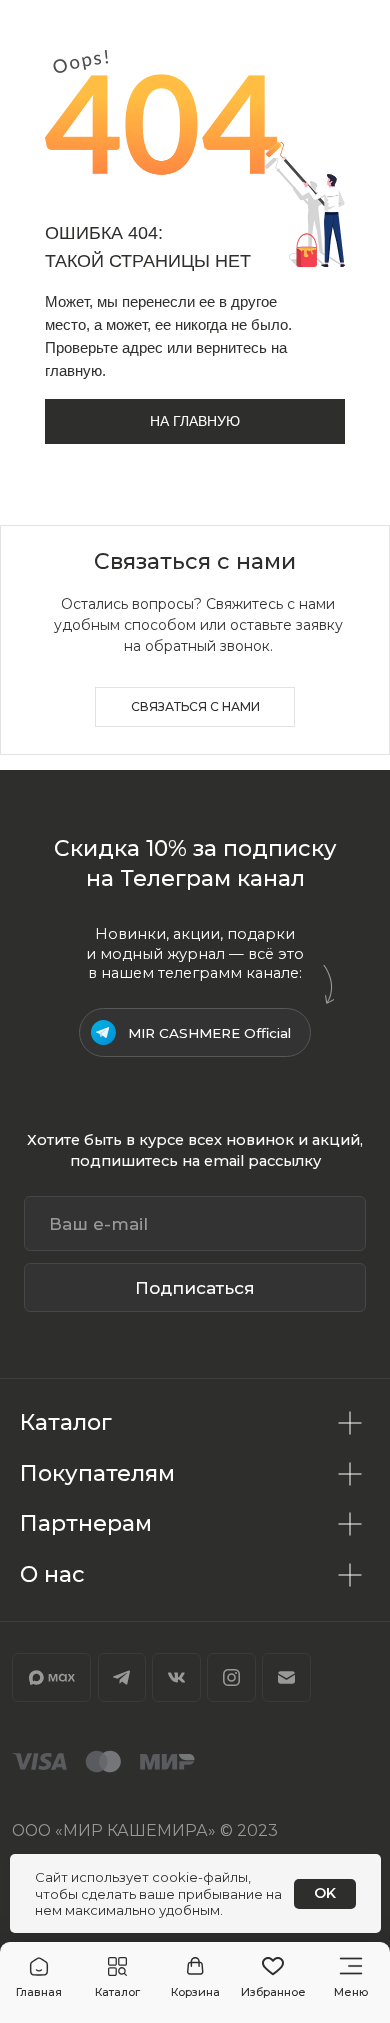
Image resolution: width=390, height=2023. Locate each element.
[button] (117, 1978)
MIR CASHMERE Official (209, 1033)
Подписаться (195, 1287)
